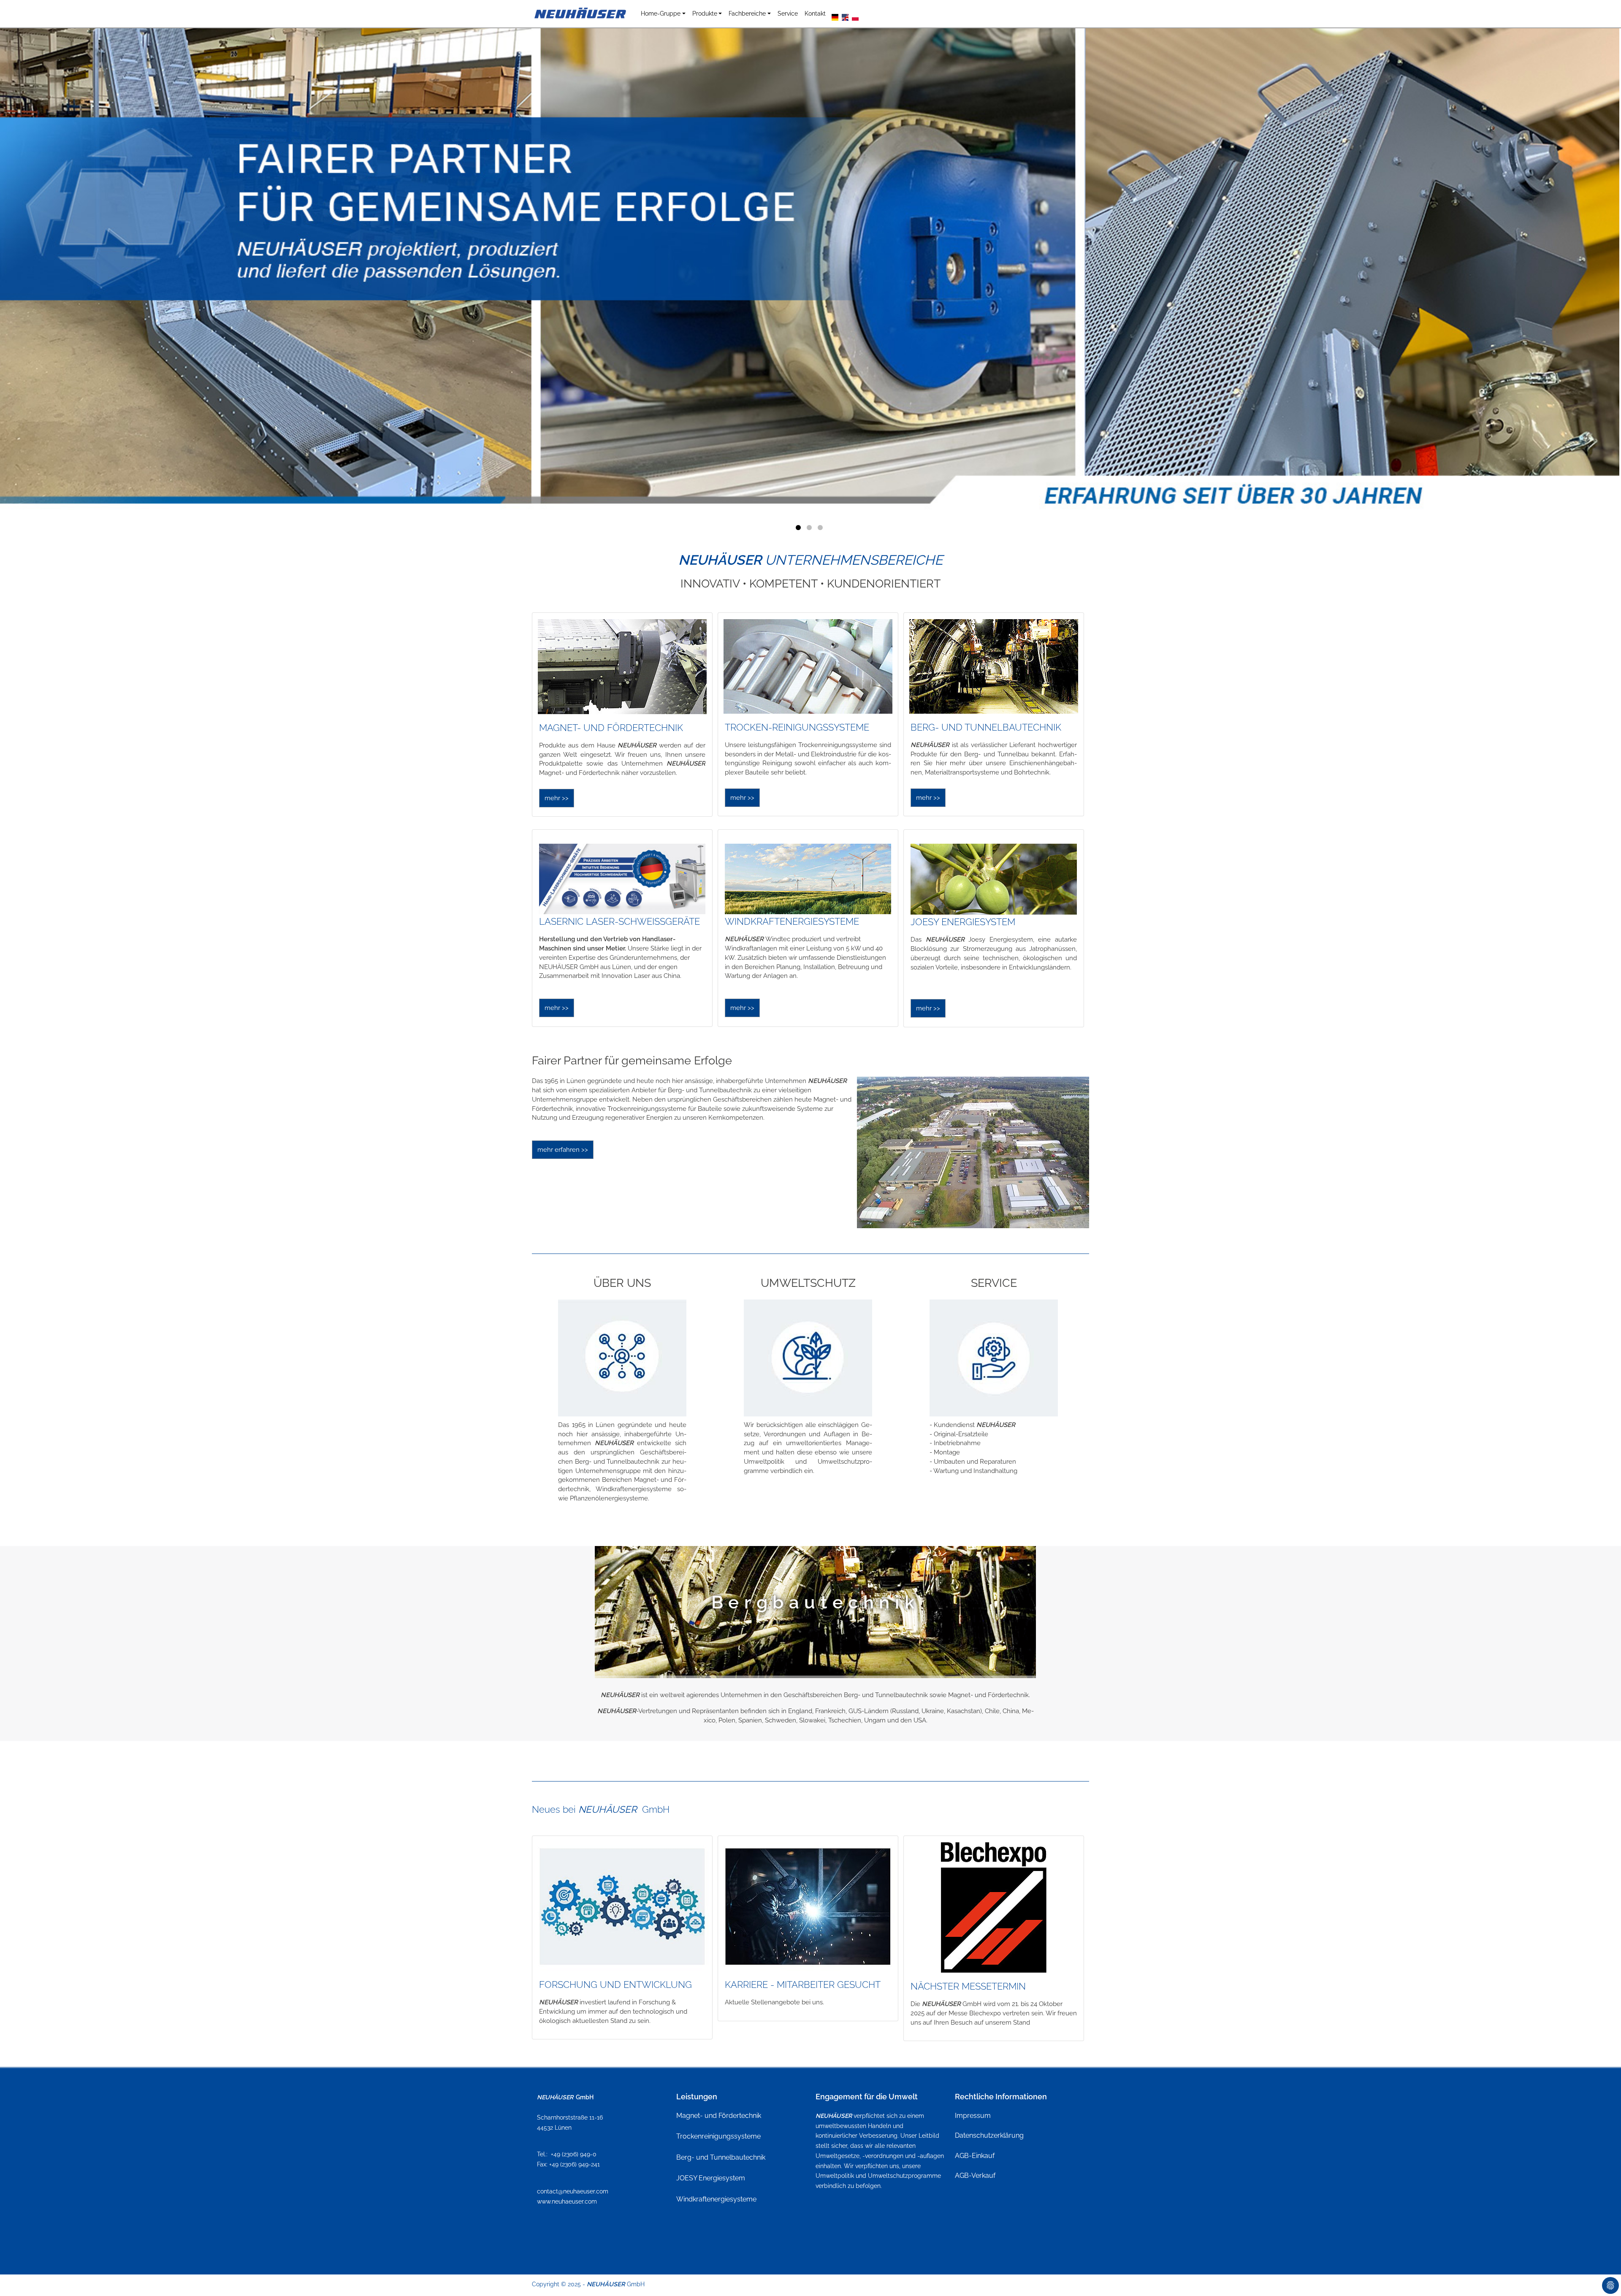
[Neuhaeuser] (581, 14)
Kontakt (815, 13)
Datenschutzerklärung (989, 2135)
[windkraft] (808, 879)
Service (788, 13)
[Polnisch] (855, 16)
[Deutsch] (835, 16)
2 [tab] (810, 529)
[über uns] (622, 1358)
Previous (203, 266)
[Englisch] (845, 16)
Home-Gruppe (661, 13)
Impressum (973, 2116)
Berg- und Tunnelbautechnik (721, 2157)
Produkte (705, 13)
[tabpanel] (810, 270)
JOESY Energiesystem (711, 2178)
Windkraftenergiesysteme (716, 2199)
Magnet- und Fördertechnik (719, 2116)
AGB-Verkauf (975, 2176)
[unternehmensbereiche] (622, 667)
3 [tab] (821, 529)
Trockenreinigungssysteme (718, 2136)
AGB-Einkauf (975, 2156)
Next (1418, 266)
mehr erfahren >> (563, 1150)
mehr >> (557, 798)
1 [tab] (800, 529)
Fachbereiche (747, 13)
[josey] (994, 879)
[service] (994, 1358)
